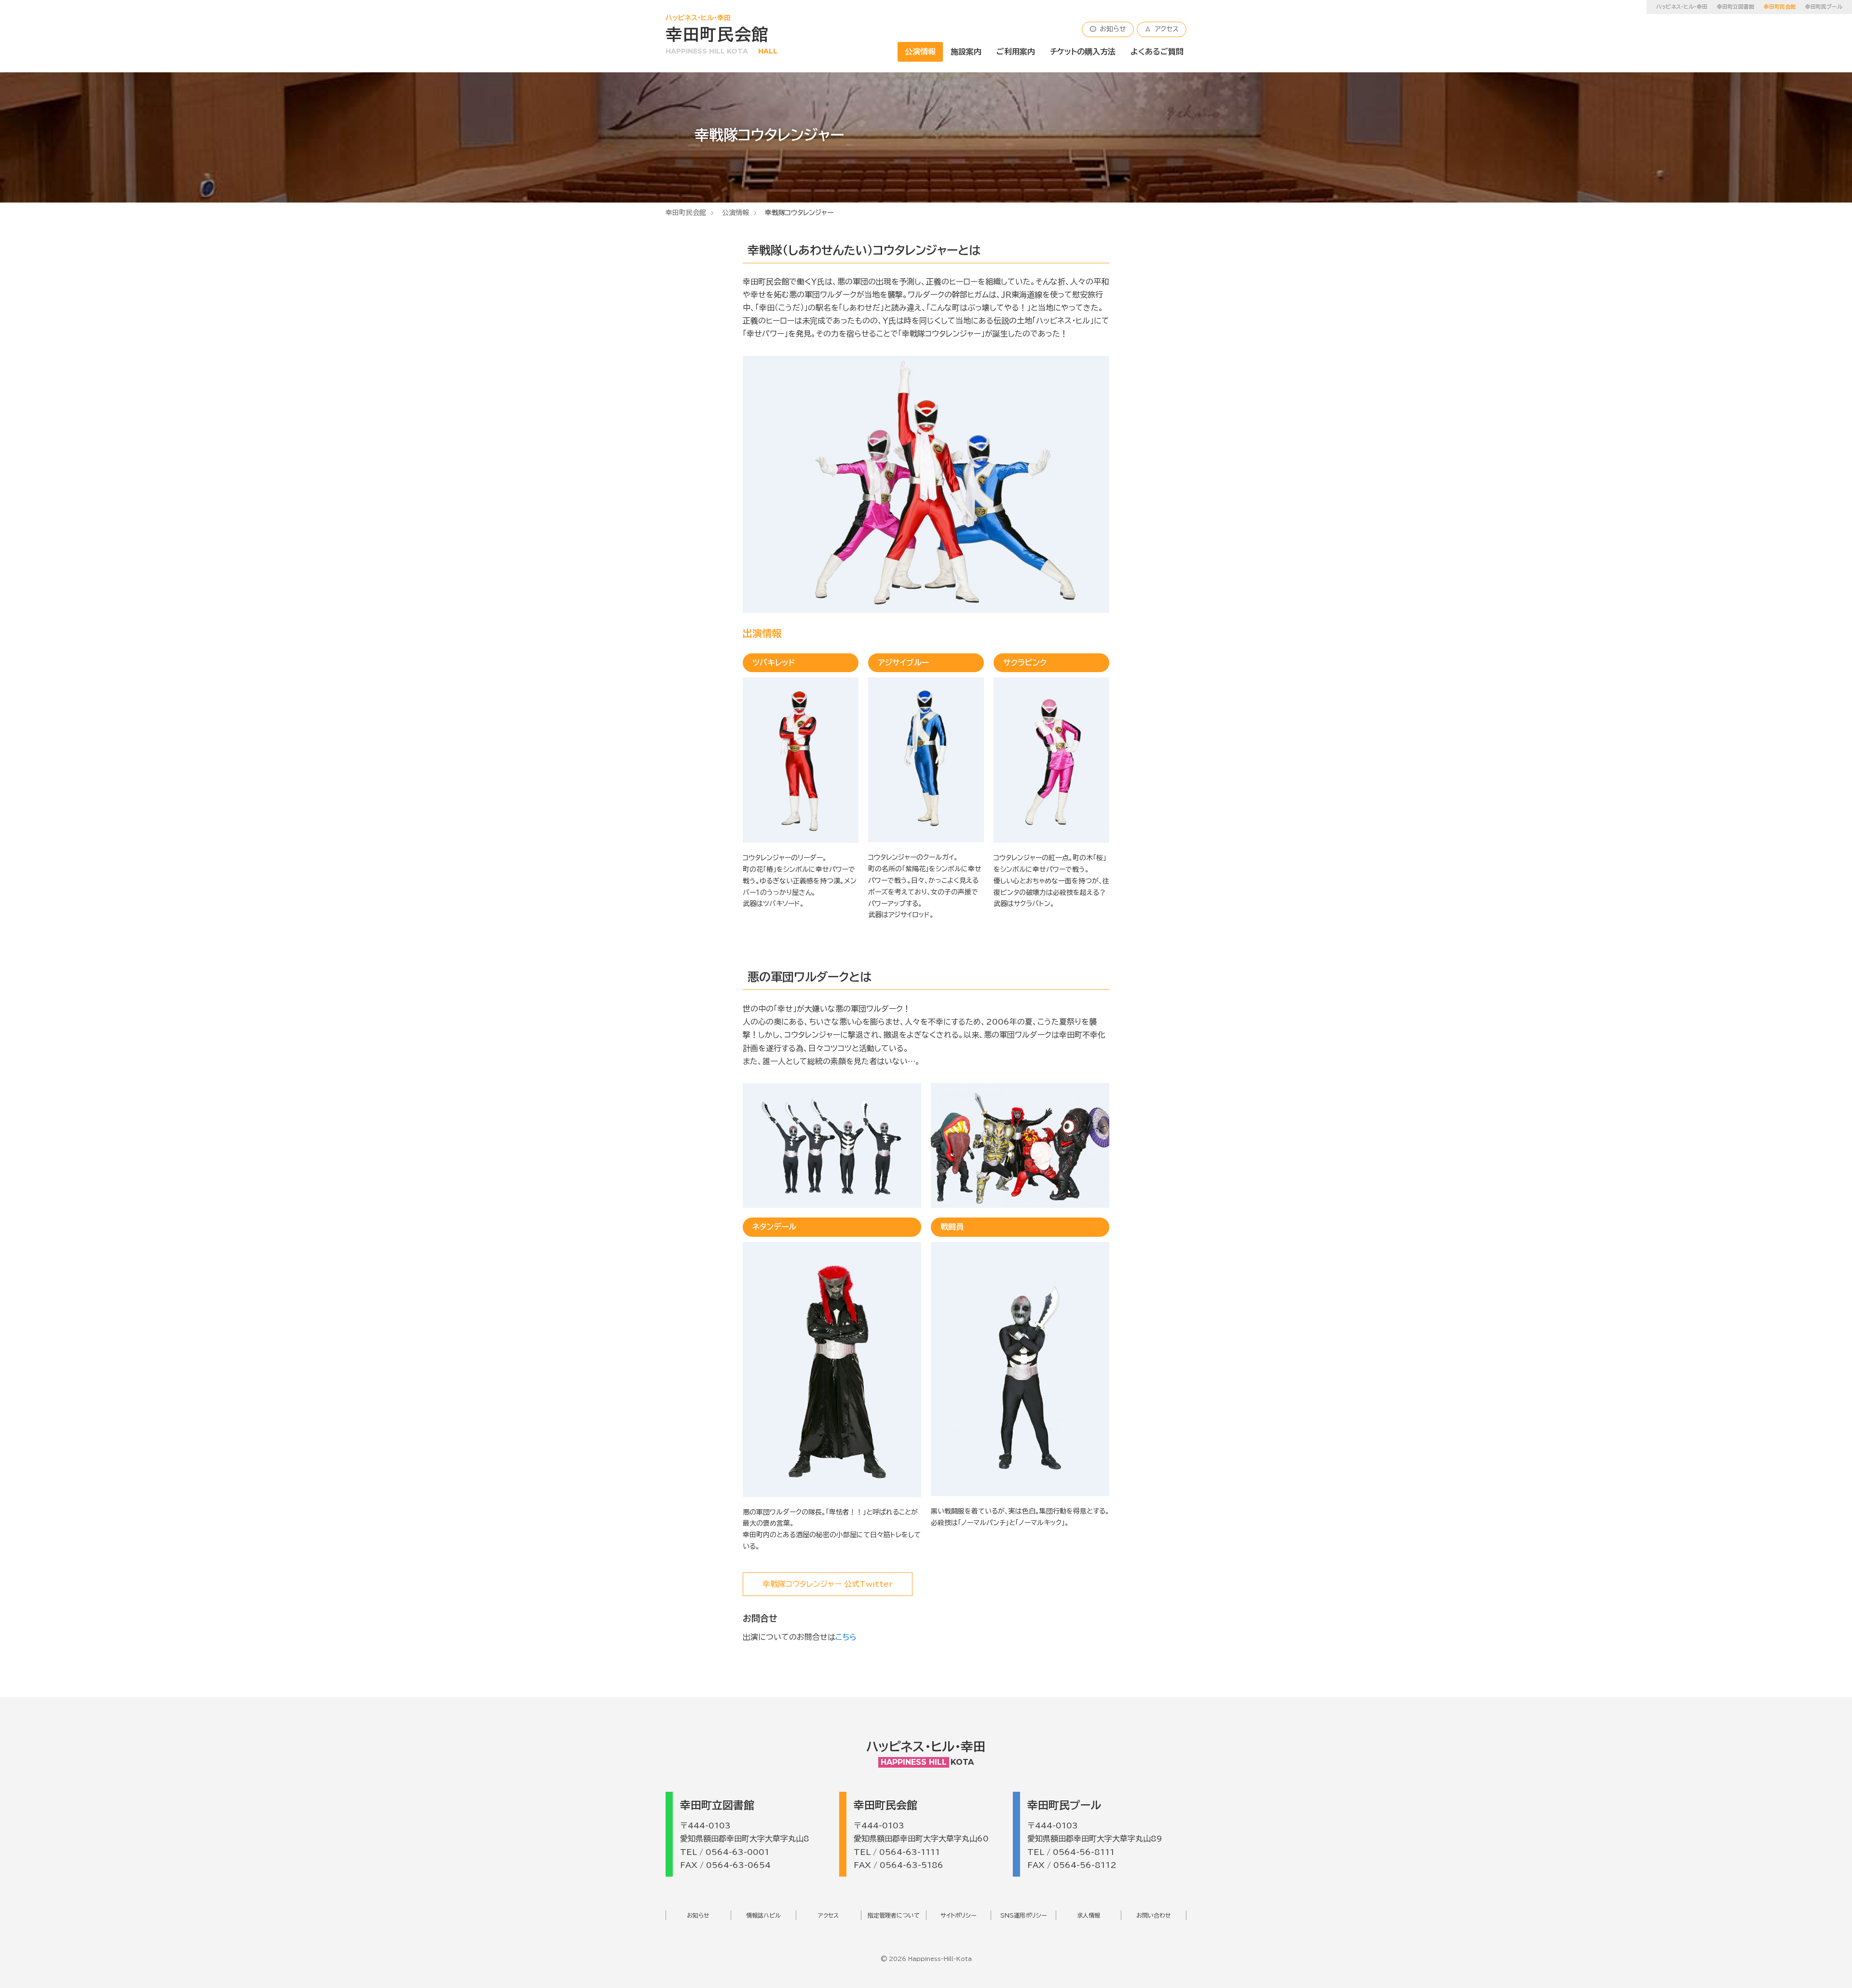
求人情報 (1089, 1915)
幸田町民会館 (686, 213)
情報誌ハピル (763, 1915)
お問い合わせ (1154, 1915)
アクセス (1162, 29)
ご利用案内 (1016, 52)
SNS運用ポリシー (1024, 1915)
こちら (846, 1637)
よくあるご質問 (1157, 52)
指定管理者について (894, 1915)
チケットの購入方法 (1083, 52)
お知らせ (1108, 29)
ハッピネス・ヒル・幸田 (1682, 7)
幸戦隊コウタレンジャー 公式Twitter (828, 1584)
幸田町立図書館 (1736, 7)
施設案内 (966, 52)
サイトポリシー (959, 1915)
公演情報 (920, 52)
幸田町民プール (1824, 7)
